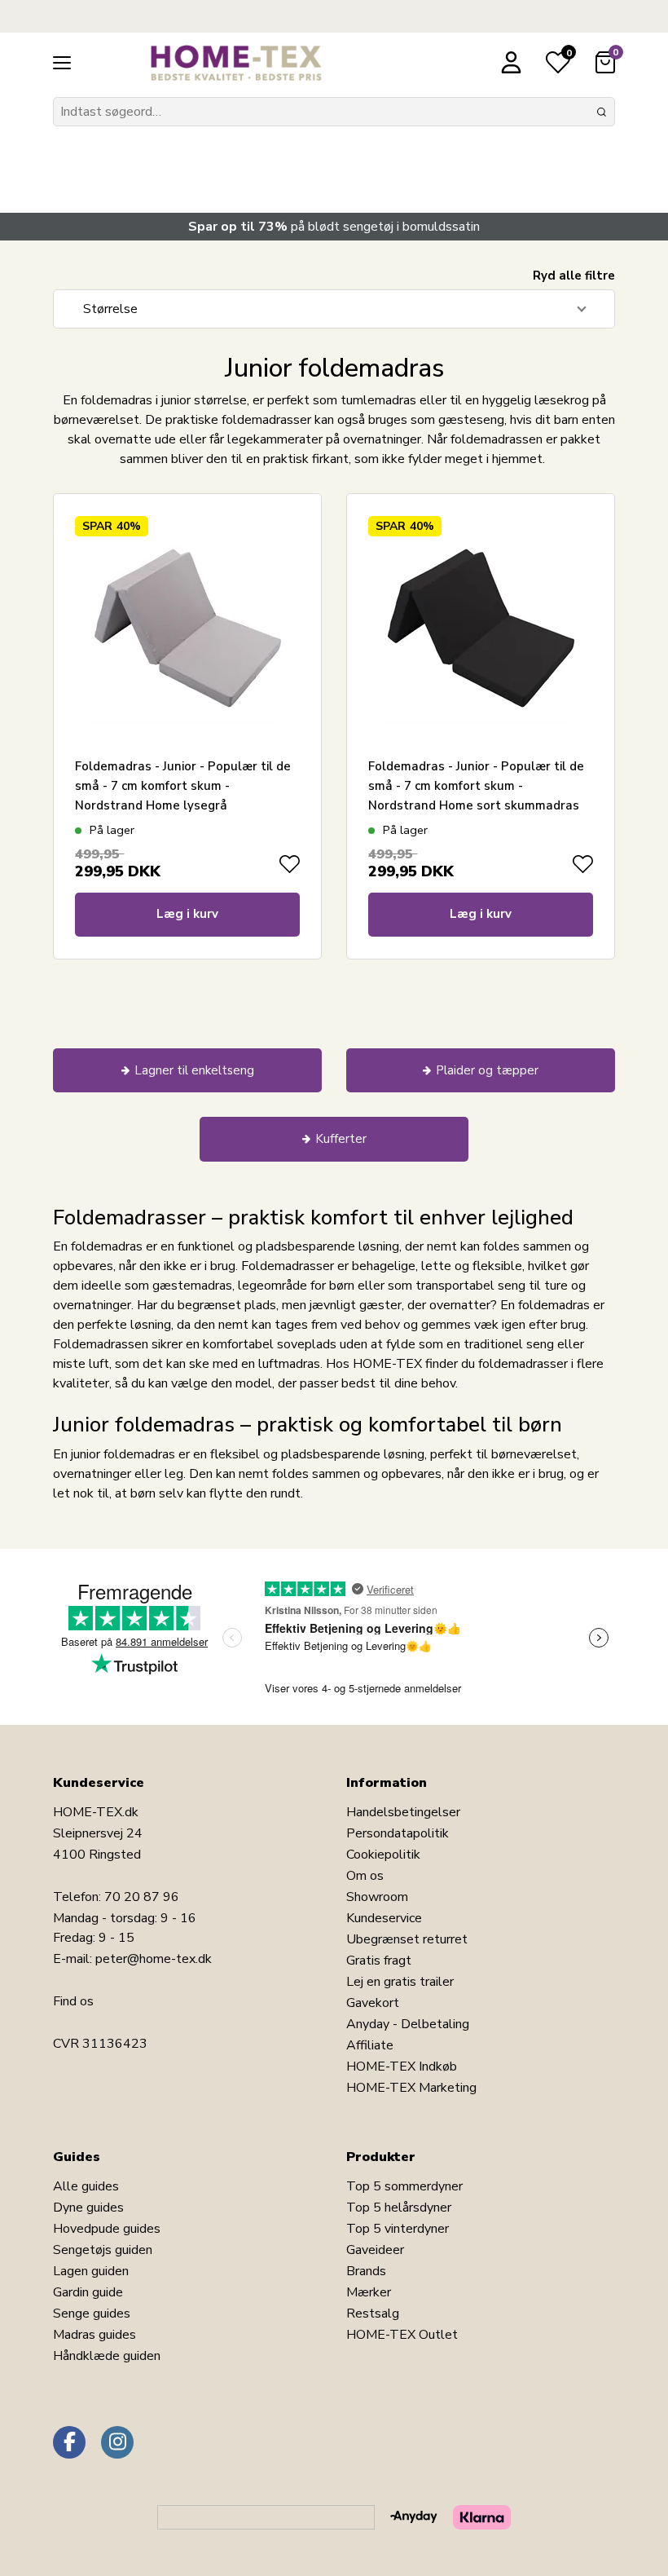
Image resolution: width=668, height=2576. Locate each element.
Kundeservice (384, 1918)
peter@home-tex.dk (154, 1959)
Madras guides (94, 2335)
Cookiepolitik (383, 1855)
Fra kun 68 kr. (392, 163)
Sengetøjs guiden (103, 2250)
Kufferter (341, 1139)
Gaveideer (375, 2250)
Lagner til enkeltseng (194, 1070)
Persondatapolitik (398, 1833)
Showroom (377, 1897)
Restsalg (373, 2314)
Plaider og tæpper (487, 1070)
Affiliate (370, 2045)
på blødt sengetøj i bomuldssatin (334, 227)
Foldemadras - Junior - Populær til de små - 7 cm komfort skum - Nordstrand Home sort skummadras (476, 786)
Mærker (369, 2292)
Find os (73, 2001)
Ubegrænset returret (407, 1939)
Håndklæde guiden (107, 2356)
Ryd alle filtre (574, 276)
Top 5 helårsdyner (399, 2208)
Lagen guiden (91, 2271)
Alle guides (86, 2186)
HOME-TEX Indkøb (402, 2067)
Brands (366, 2271)
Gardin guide (88, 2292)
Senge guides (92, 2314)
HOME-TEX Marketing (411, 2088)
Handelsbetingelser (403, 1812)
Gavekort (373, 2003)
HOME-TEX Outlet (402, 2335)
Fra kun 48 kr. (131, 163)
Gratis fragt (379, 1961)
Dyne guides (88, 2208)
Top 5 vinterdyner (398, 2229)
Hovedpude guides (107, 2229)
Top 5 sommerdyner (404, 2186)
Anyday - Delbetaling (408, 2024)
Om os (365, 1876)
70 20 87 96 (142, 1897)
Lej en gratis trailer (400, 1982)
